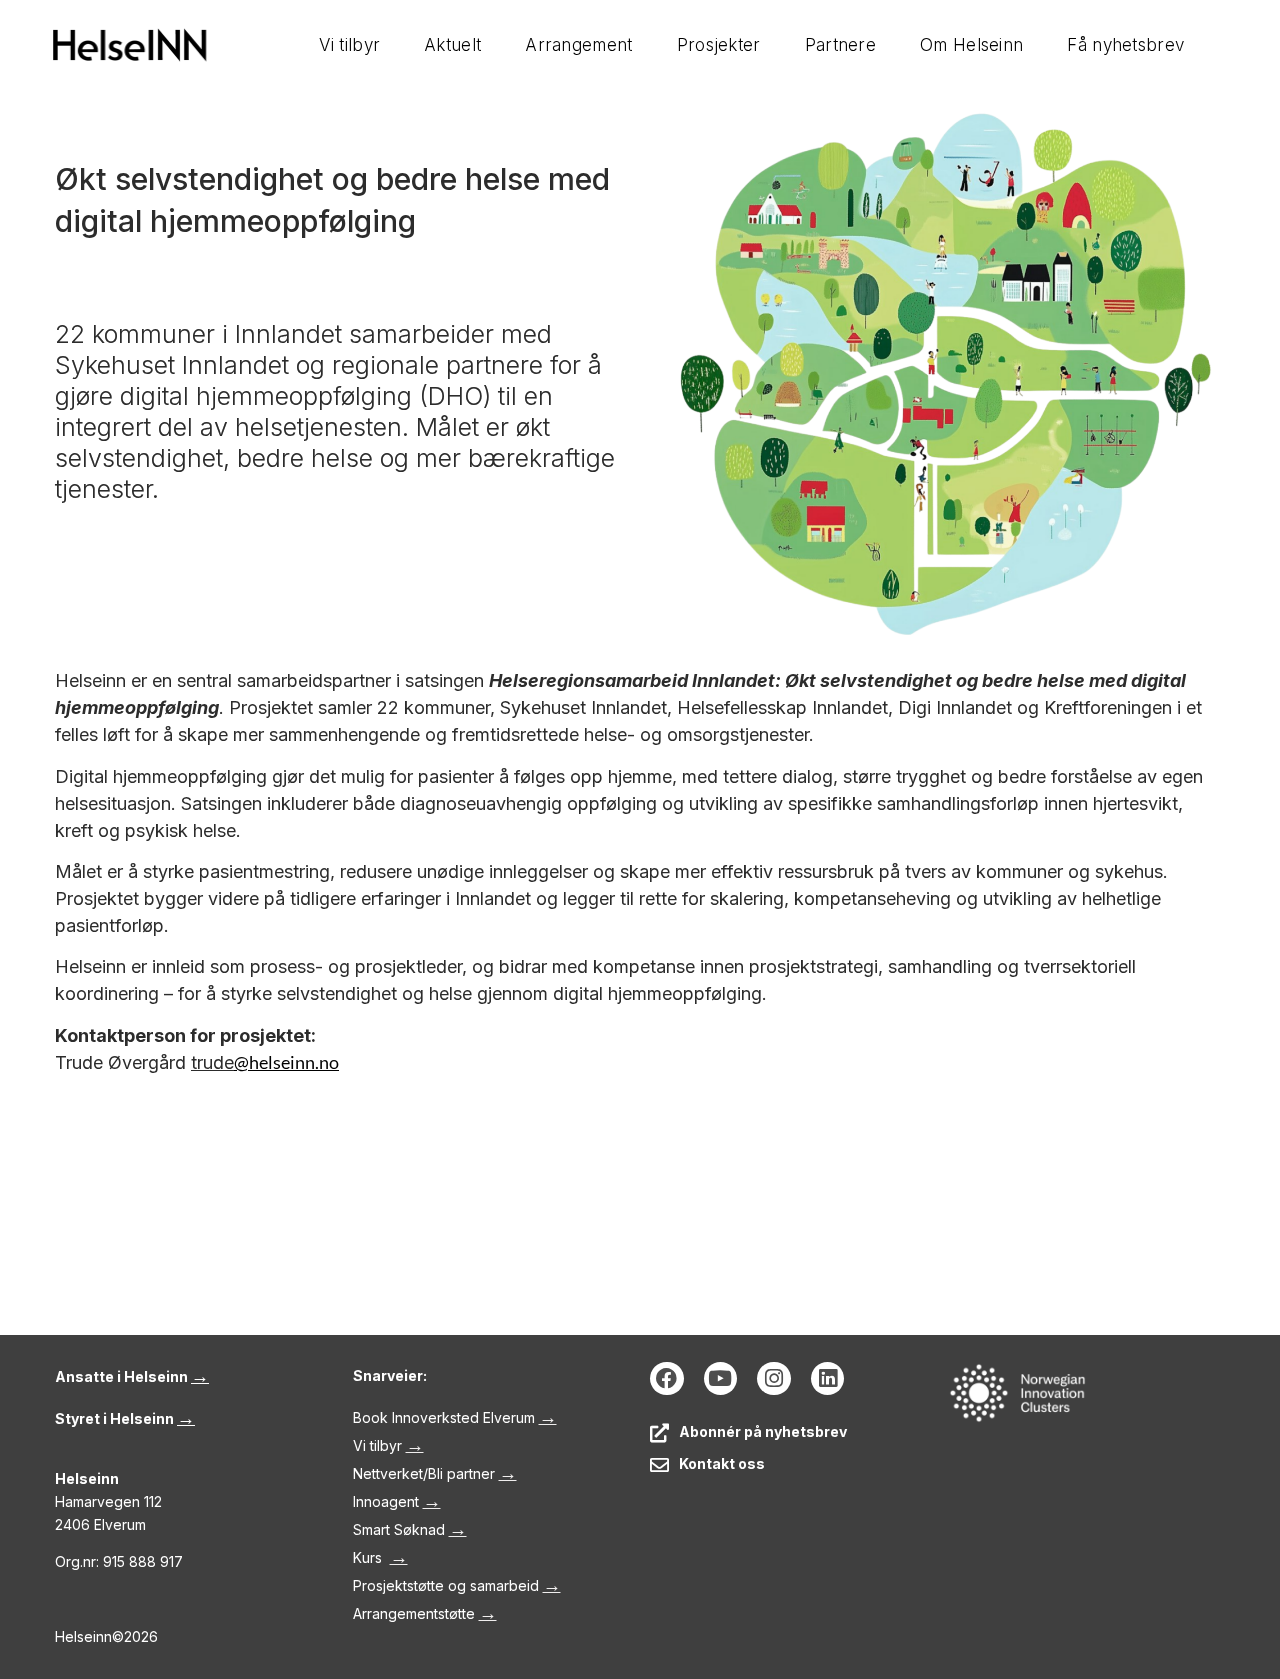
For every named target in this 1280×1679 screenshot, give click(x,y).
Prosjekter (719, 45)
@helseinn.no (286, 1062)
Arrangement (578, 45)
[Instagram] (774, 1379)
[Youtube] (721, 1379)
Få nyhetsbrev (1125, 45)
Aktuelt (452, 45)
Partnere (840, 45)
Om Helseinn (971, 45)
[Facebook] (667, 1379)
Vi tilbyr (349, 45)
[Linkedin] (828, 1379)
